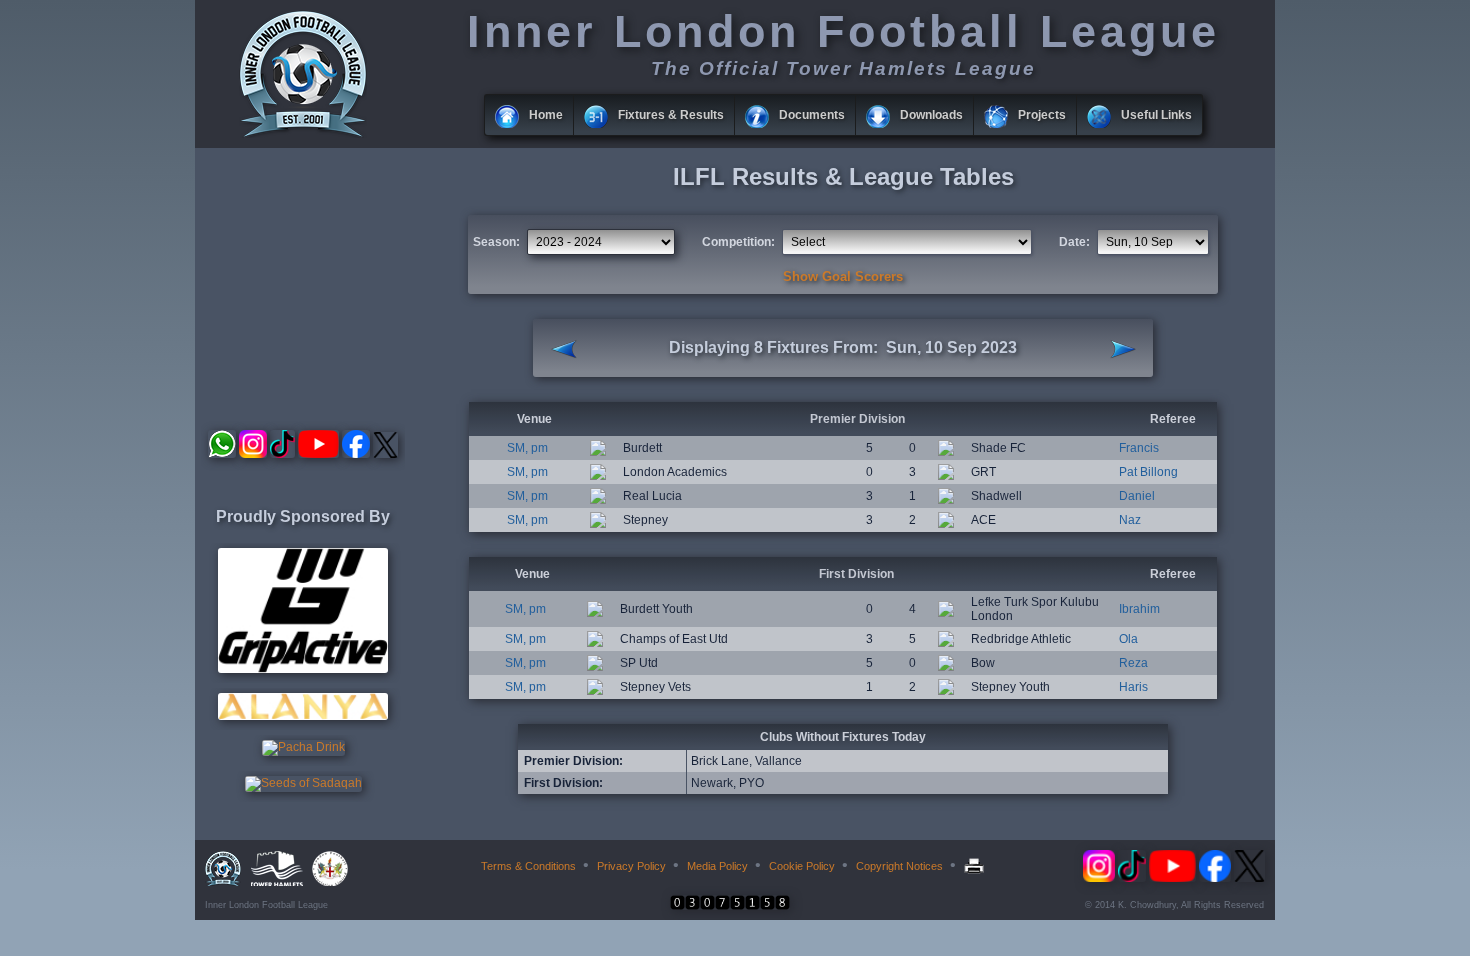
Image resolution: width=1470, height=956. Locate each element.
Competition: (738, 242)
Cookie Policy (802, 866)
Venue (534, 419)
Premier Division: (573, 761)
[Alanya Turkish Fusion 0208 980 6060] (303, 716)
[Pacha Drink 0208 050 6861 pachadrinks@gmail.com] (303, 747)
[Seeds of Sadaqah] (303, 783)
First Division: (563, 783)
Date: (1074, 242)
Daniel (1137, 496)
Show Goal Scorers (843, 276)
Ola (1128, 639)
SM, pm (527, 448)
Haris (1133, 687)
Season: (496, 242)
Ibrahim (1139, 609)
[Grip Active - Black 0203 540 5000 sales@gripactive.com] (303, 669)
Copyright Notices (899, 866)
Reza (1133, 663)
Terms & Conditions (528, 866)
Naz (1130, 520)
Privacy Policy (631, 866)
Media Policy (717, 866)
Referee (1173, 419)
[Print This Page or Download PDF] (976, 866)
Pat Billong (1148, 472)
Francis (1139, 448)
